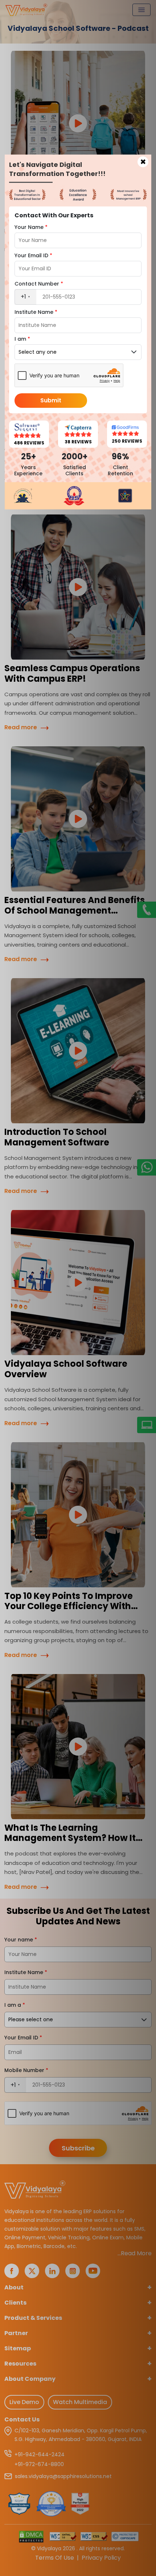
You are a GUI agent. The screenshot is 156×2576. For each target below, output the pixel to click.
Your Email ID (33, 255)
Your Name (31, 227)
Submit (51, 400)
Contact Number (39, 284)
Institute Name (36, 312)
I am (22, 339)
